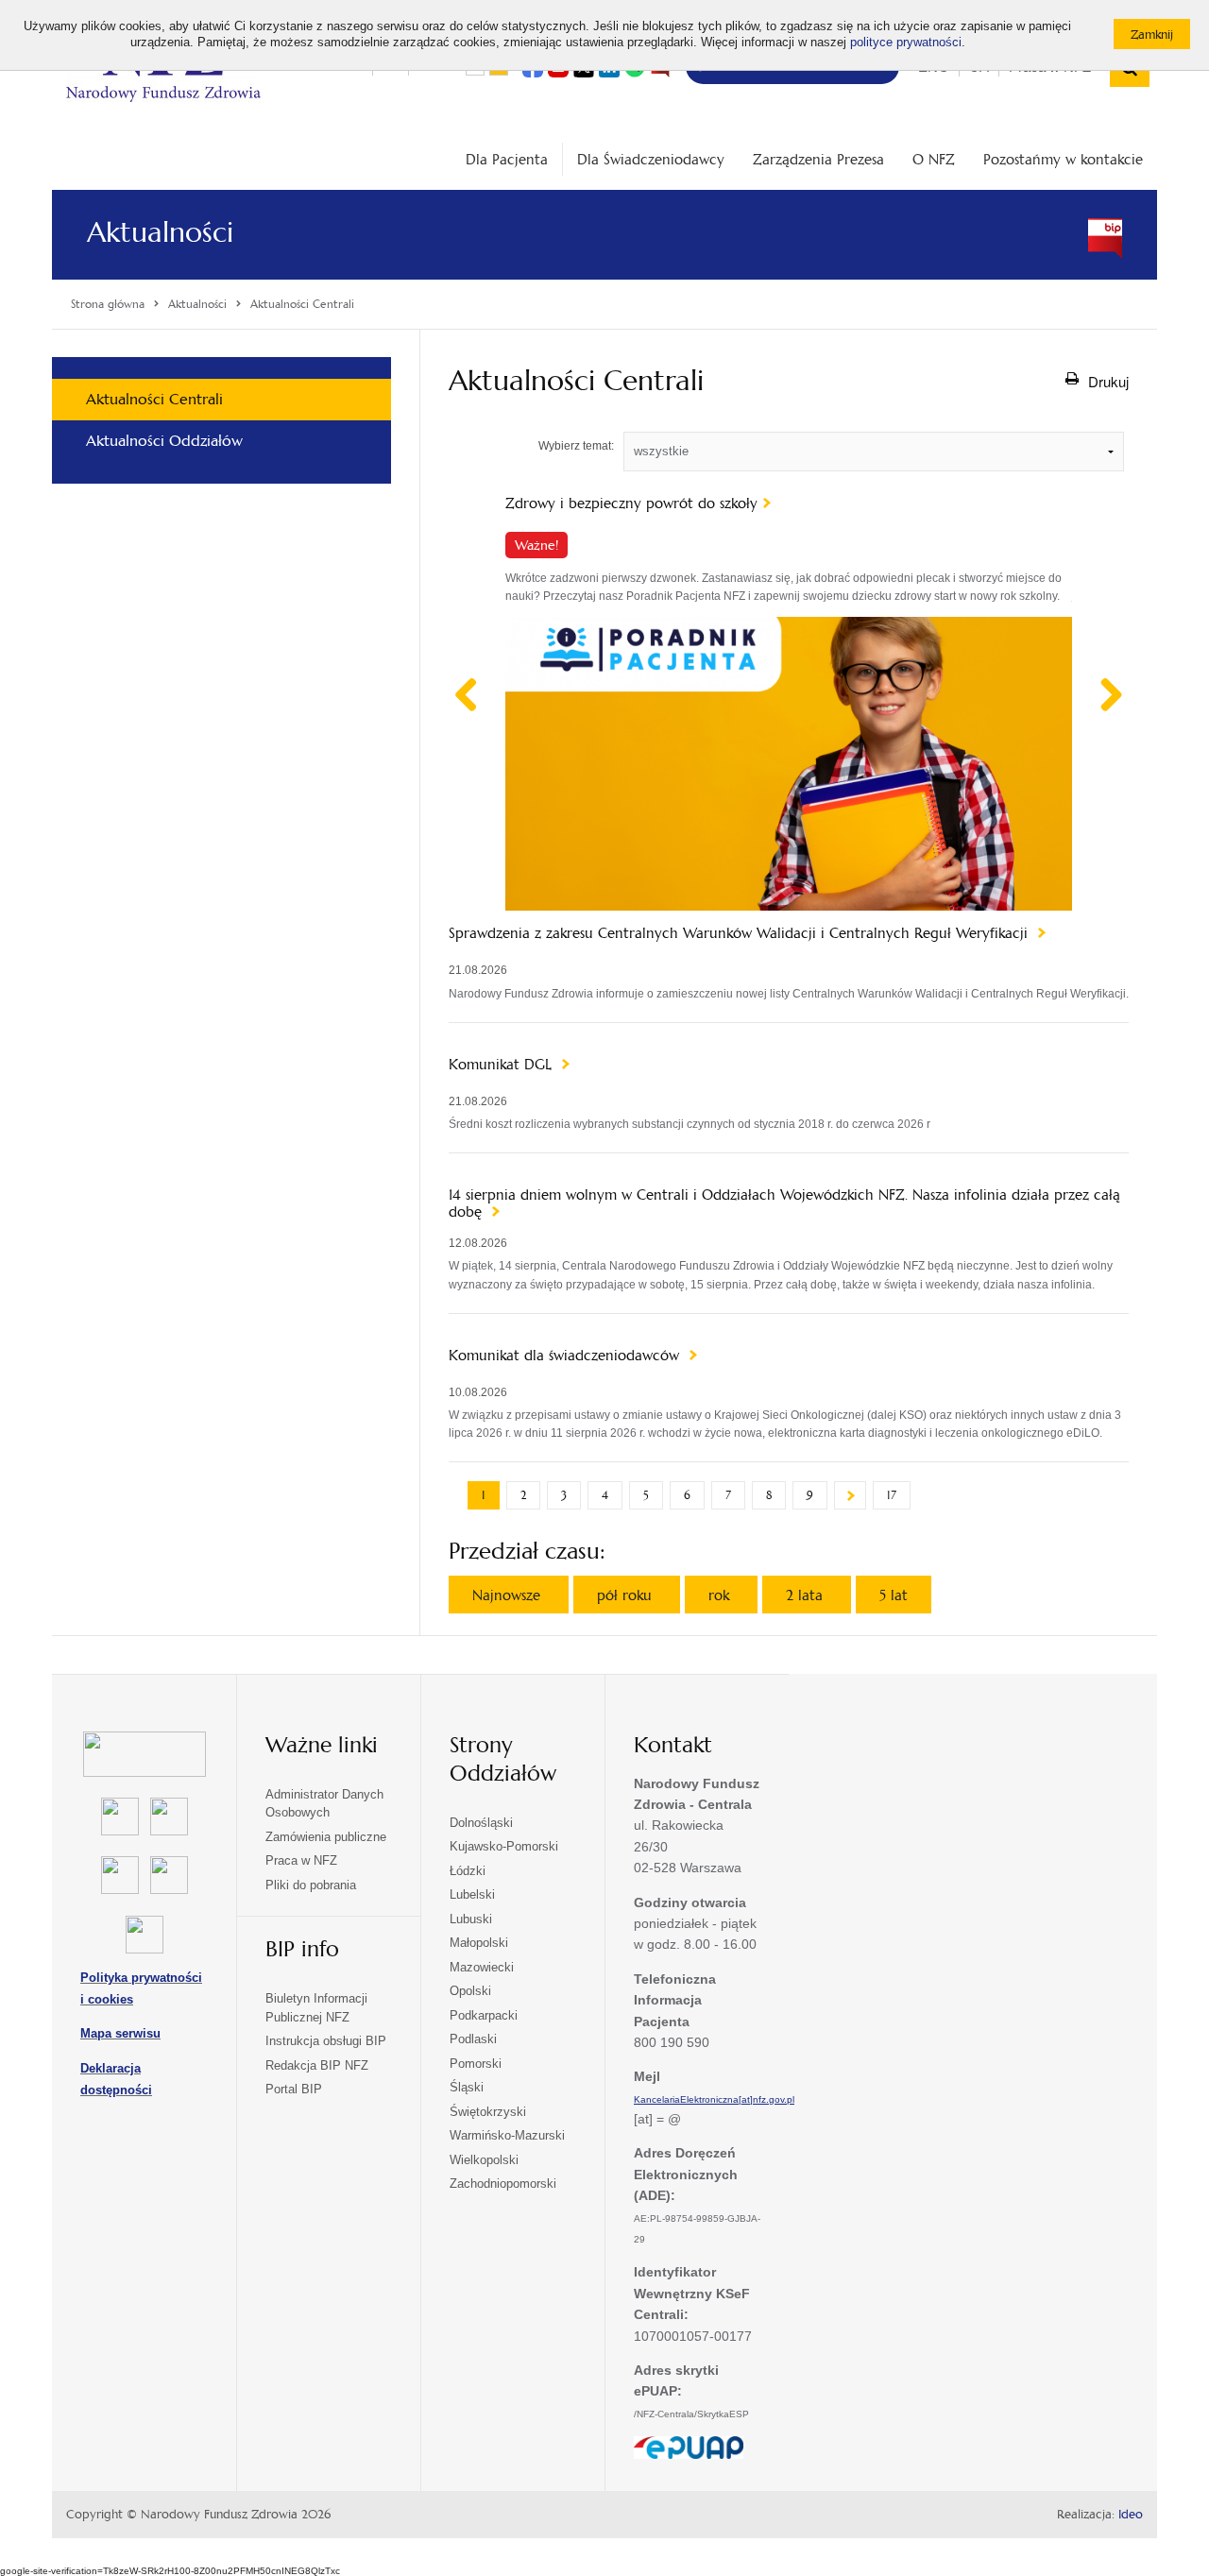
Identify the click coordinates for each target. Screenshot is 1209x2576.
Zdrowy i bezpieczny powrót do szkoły (631, 503)
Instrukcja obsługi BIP (326, 2041)
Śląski (467, 2087)
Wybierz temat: (576, 446)
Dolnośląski (481, 1823)
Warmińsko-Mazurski (507, 2135)
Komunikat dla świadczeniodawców (566, 1356)
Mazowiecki (482, 1967)
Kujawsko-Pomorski (504, 1846)
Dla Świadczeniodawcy (651, 159)
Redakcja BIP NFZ (317, 2065)
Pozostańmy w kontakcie (1063, 159)
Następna (850, 1495)
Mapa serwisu (120, 2033)
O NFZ (934, 159)
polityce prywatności (906, 43)
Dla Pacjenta (507, 159)
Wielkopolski (484, 2160)
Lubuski (471, 1919)
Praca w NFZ (301, 1860)
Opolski (470, 1991)
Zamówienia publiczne (326, 1837)
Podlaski (473, 2039)
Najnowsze (509, 1595)
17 (892, 1495)
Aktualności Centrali (154, 399)
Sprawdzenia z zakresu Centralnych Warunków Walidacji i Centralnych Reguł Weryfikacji (741, 933)
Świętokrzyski (488, 2112)
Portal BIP (294, 2089)
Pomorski (476, 2064)
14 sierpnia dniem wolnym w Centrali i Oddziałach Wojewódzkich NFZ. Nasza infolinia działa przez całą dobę (784, 1203)
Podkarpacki (484, 2015)
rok (721, 1595)
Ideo (1131, 2515)
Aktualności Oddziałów (164, 441)
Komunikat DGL (502, 1065)
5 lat (894, 1595)
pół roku (627, 1595)
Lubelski (472, 1894)
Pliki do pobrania (311, 1885)
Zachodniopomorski (503, 2184)
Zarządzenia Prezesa (818, 159)
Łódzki (468, 1871)
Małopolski (479, 1943)
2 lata (807, 1595)
